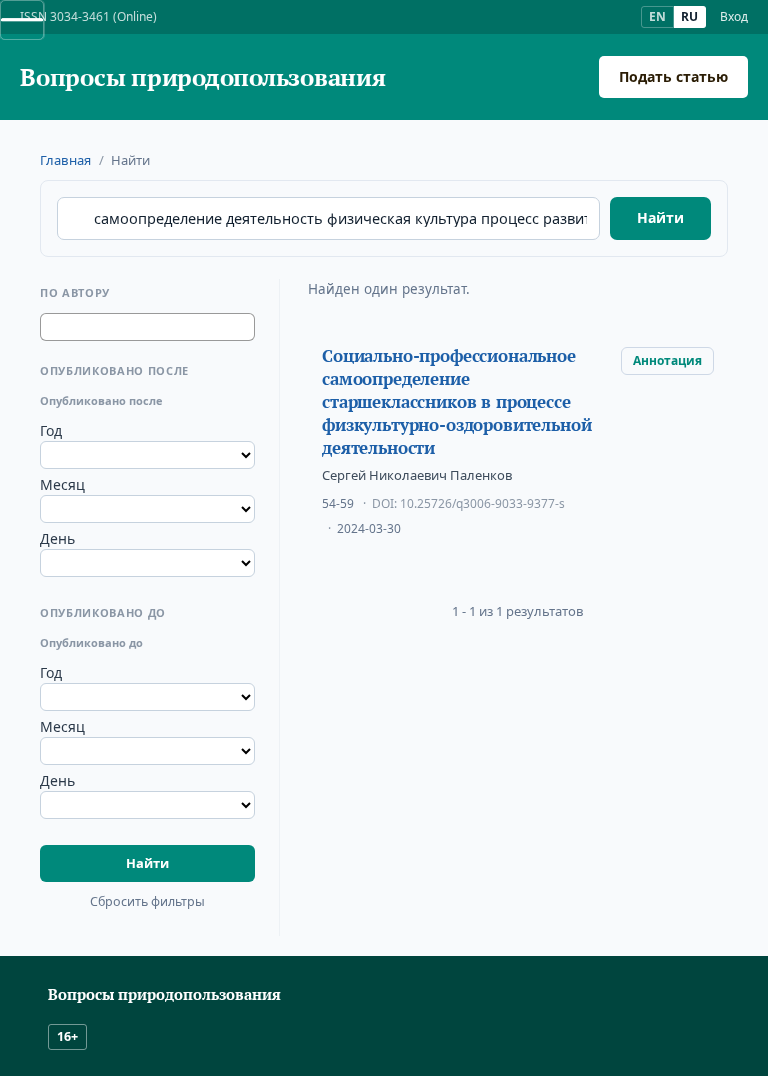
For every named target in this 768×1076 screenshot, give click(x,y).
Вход (734, 17)
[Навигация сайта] (22, 20)
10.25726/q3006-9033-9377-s (482, 503)
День (57, 538)
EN (657, 16)
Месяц (62, 484)
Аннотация (667, 360)
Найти (660, 217)
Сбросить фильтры (147, 901)
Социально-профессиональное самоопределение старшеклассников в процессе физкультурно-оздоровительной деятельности (456, 402)
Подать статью (673, 76)
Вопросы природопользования (203, 77)
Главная (65, 160)
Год (51, 430)
